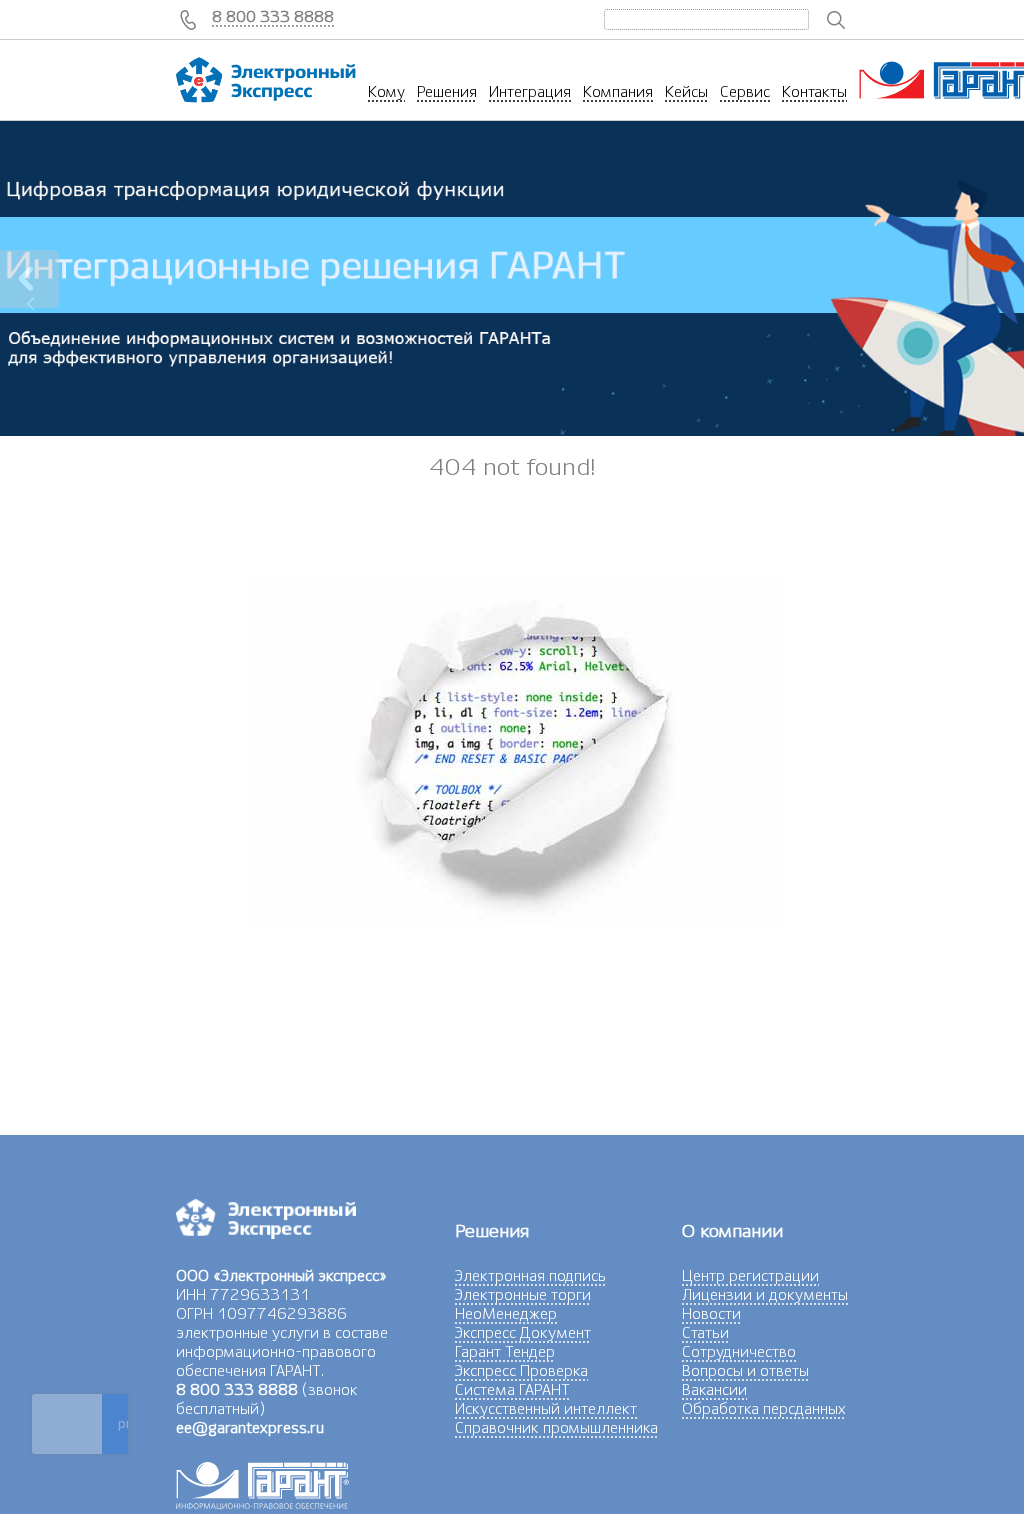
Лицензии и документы (765, 1295)
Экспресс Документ (523, 1333)
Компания (618, 92)
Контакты (814, 92)
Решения (447, 92)
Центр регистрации (750, 1276)
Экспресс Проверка (521, 1371)
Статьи (705, 1333)
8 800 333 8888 (273, 17)
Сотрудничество (739, 1352)
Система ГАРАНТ (512, 1390)
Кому (386, 92)
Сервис (745, 92)
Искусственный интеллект (546, 1409)
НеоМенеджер (506, 1314)
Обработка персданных (764, 1409)
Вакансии (714, 1390)
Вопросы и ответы (745, 1371)
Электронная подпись (530, 1276)
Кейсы (686, 92)
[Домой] (266, 80)
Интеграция (530, 92)
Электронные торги (523, 1295)
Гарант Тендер (505, 1352)
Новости (711, 1314)
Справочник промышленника (556, 1428)
